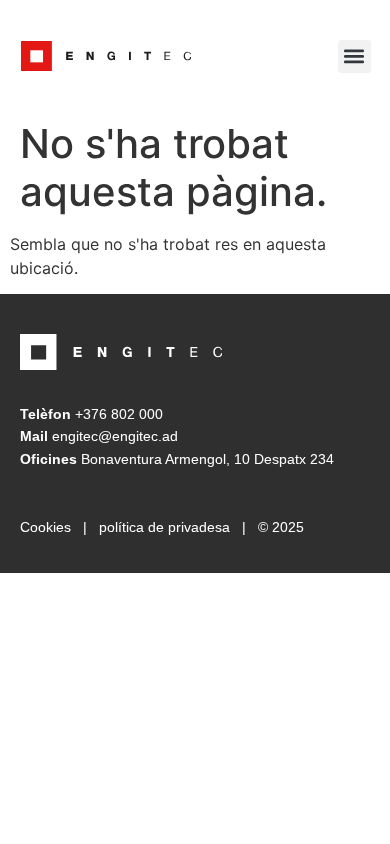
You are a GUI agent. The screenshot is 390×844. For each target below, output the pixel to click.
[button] (354, 56)
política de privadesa (164, 527)
